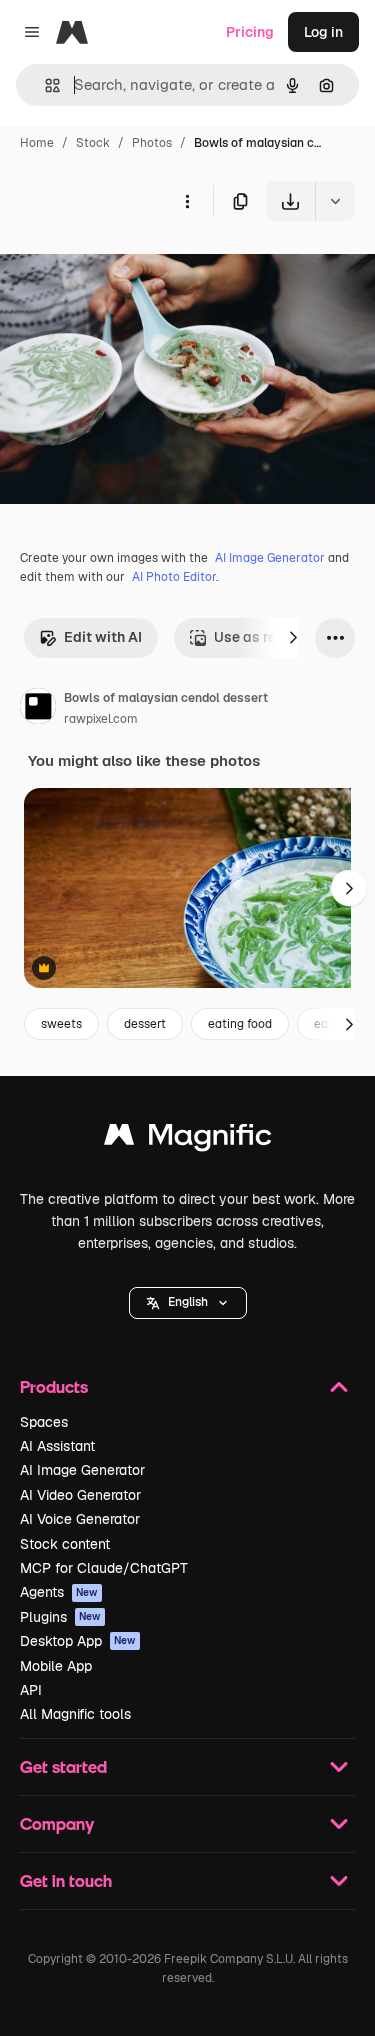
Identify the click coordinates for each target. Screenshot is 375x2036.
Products (54, 1386)
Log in (323, 32)
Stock (93, 143)
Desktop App (78, 1641)
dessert (145, 1024)
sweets (61, 1024)
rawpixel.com (101, 719)
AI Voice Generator (80, 1519)
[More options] (187, 201)
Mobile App (56, 1666)
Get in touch (66, 1880)
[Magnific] (188, 1139)
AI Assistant (57, 1446)
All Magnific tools (75, 1714)
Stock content (65, 1544)
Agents (59, 1592)
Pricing (250, 32)
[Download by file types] (335, 201)
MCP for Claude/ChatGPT (104, 1568)
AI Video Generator (80, 1495)
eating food (240, 1024)
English (188, 1302)
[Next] (293, 638)
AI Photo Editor (174, 577)
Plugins (60, 1617)
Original (128, 267)
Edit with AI (103, 637)
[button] (188, 1303)
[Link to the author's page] (38, 709)
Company (57, 1823)
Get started (63, 1766)
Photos (152, 143)
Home (37, 143)
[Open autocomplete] (44, 85)
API (31, 1690)
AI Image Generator (270, 558)
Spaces (44, 1422)
